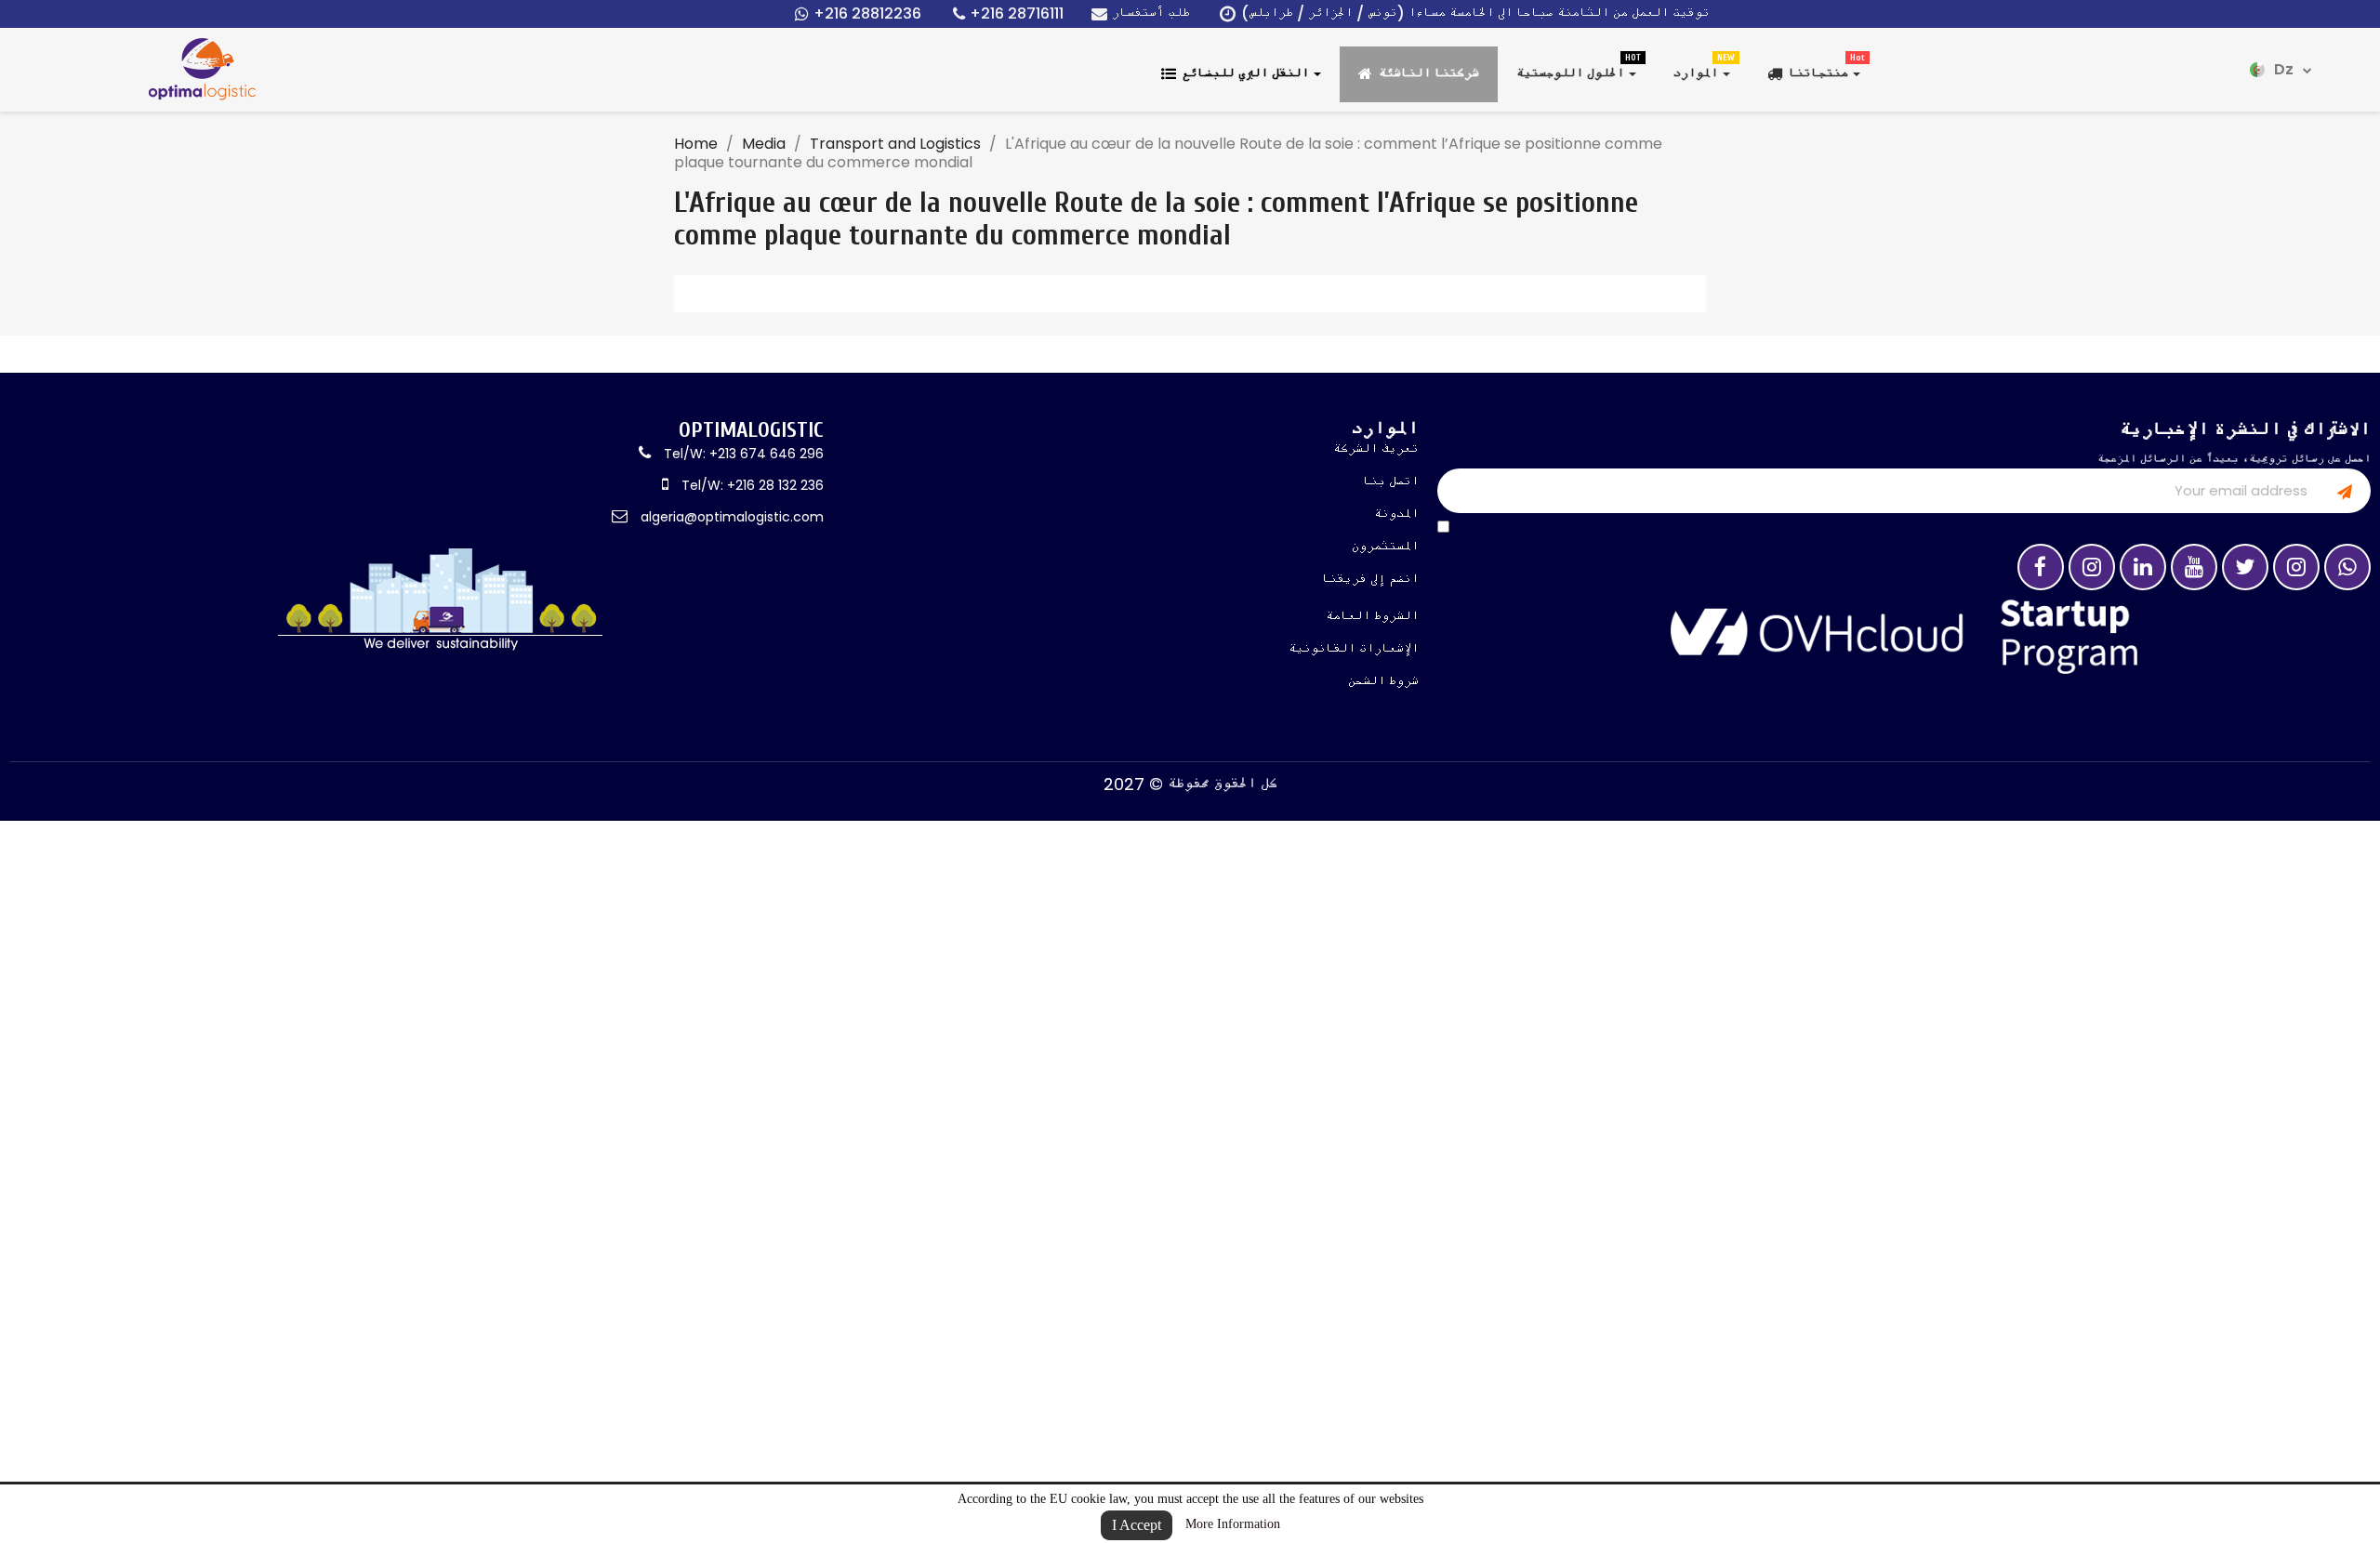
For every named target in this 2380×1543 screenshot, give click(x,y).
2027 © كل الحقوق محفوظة (1190, 784)
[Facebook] (2041, 567)
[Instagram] (2092, 567)
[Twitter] (2245, 567)
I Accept (1137, 1525)
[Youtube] (2194, 567)
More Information (1233, 1524)
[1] (2345, 491)
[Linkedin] (2143, 567)
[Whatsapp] (2347, 567)
